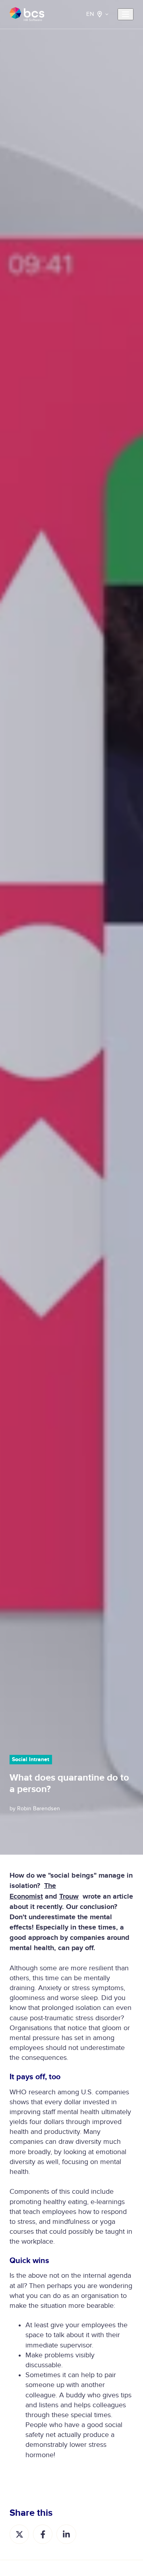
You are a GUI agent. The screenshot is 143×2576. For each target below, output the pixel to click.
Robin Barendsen (39, 1809)
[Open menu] (126, 14)
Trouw (69, 1897)
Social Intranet (31, 1759)
